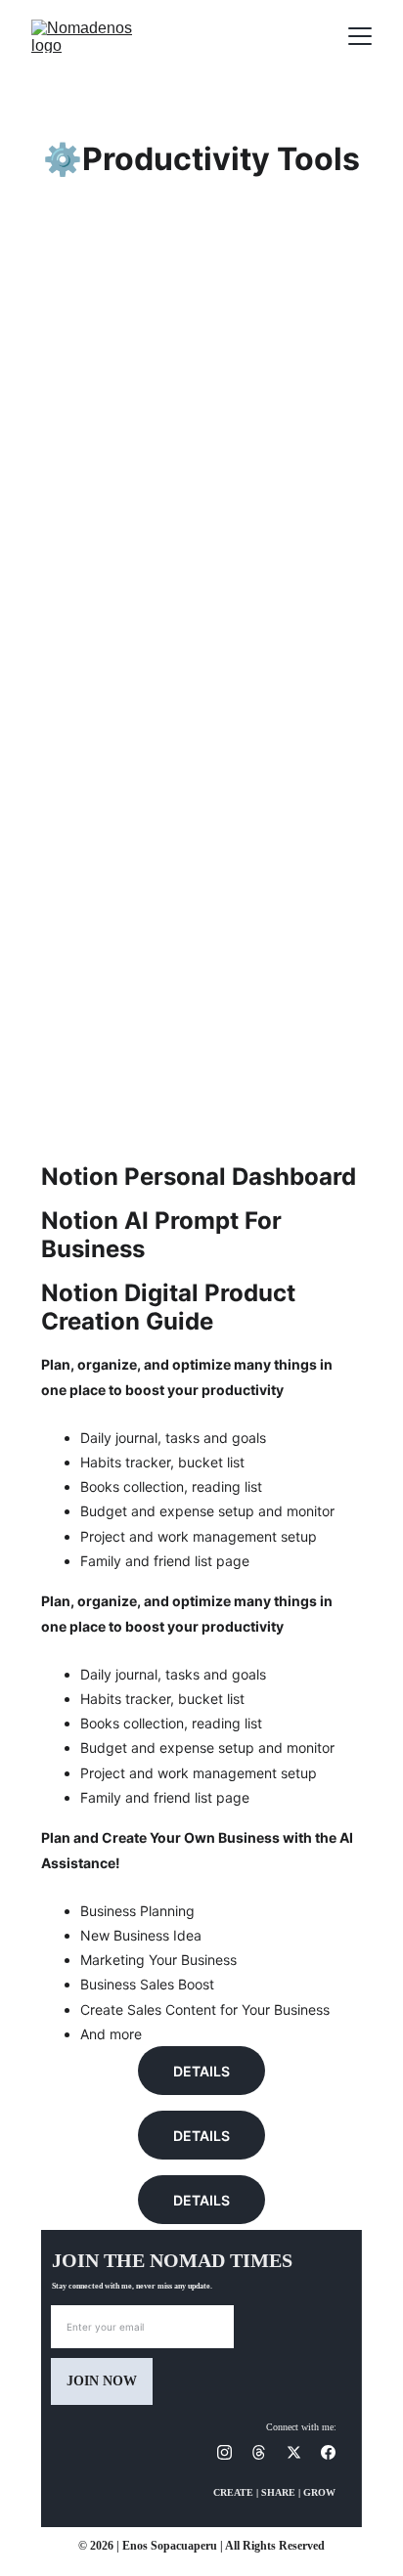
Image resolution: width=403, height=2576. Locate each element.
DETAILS (201, 2071)
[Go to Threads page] (269, 2452)
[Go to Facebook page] (328, 2452)
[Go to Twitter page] (304, 2452)
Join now (102, 2381)
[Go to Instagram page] (234, 2452)
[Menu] (360, 36)
